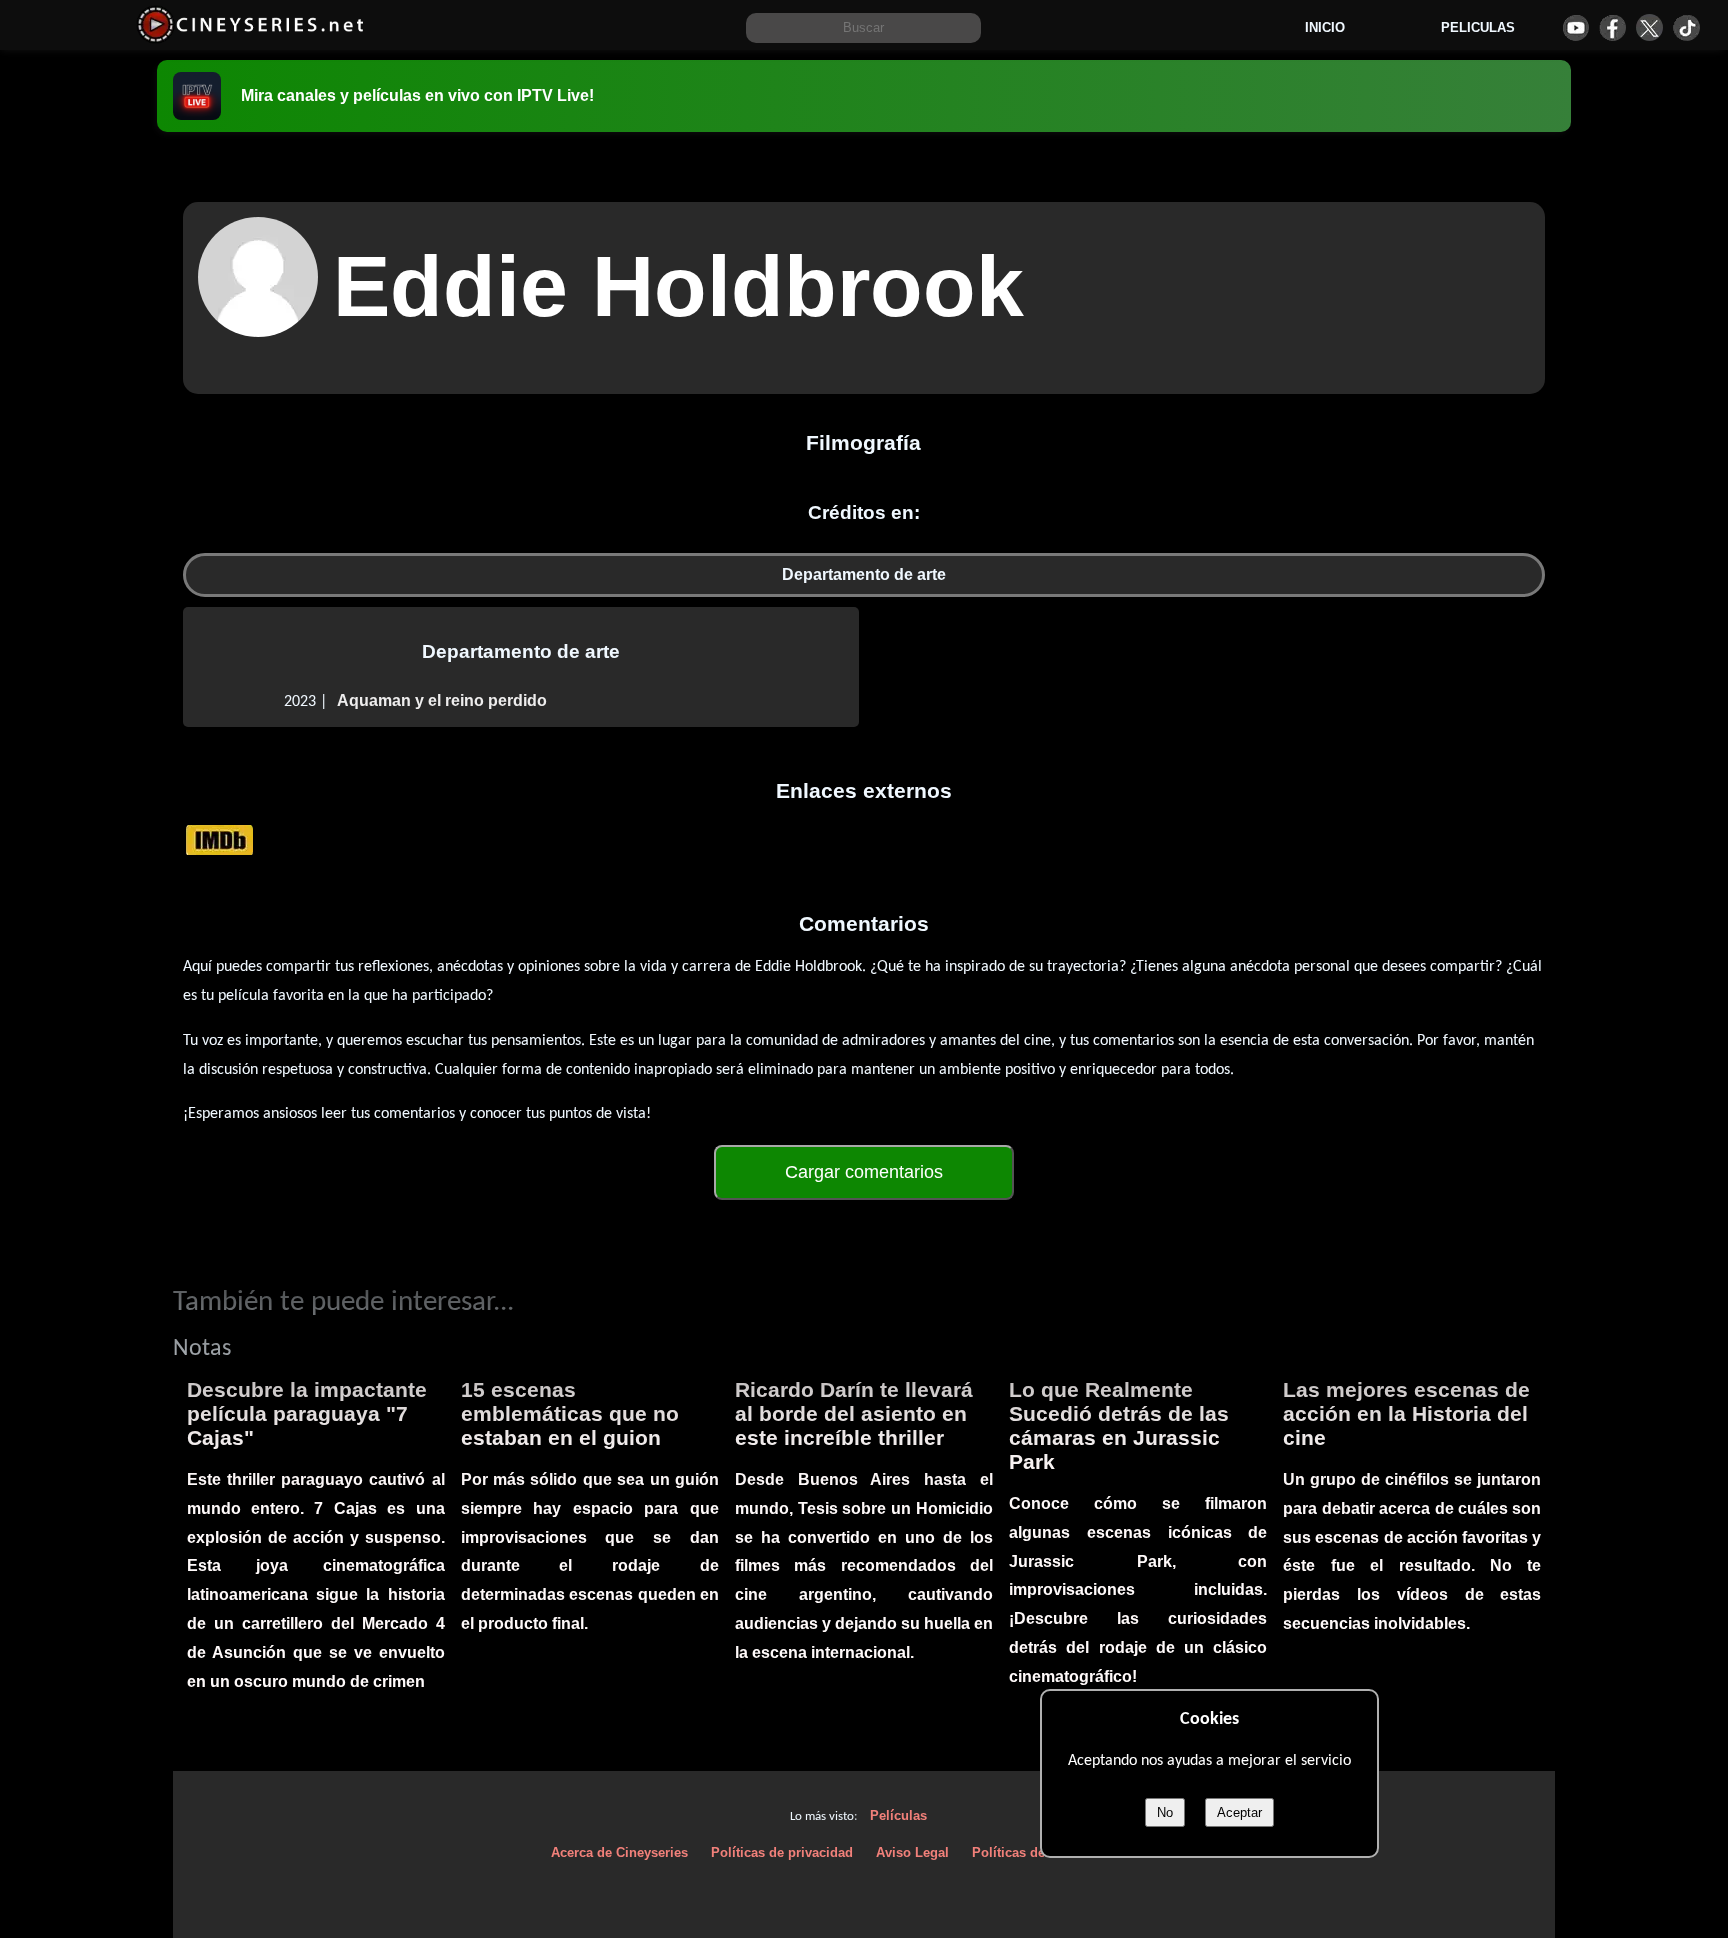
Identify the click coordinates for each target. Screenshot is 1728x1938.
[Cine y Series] (250, 38)
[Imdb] (219, 838)
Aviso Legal (912, 1852)
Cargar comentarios (864, 1172)
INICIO (1325, 27)
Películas (898, 1815)
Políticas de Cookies (1035, 1852)
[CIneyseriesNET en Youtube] (1575, 27)
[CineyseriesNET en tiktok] (1686, 27)
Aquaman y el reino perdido (442, 700)
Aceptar (1239, 1812)
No (1165, 1812)
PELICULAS (1478, 27)
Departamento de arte (864, 574)
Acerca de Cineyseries (619, 1852)
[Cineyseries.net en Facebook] (1612, 27)
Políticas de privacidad (782, 1852)
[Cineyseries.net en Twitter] (1649, 27)
